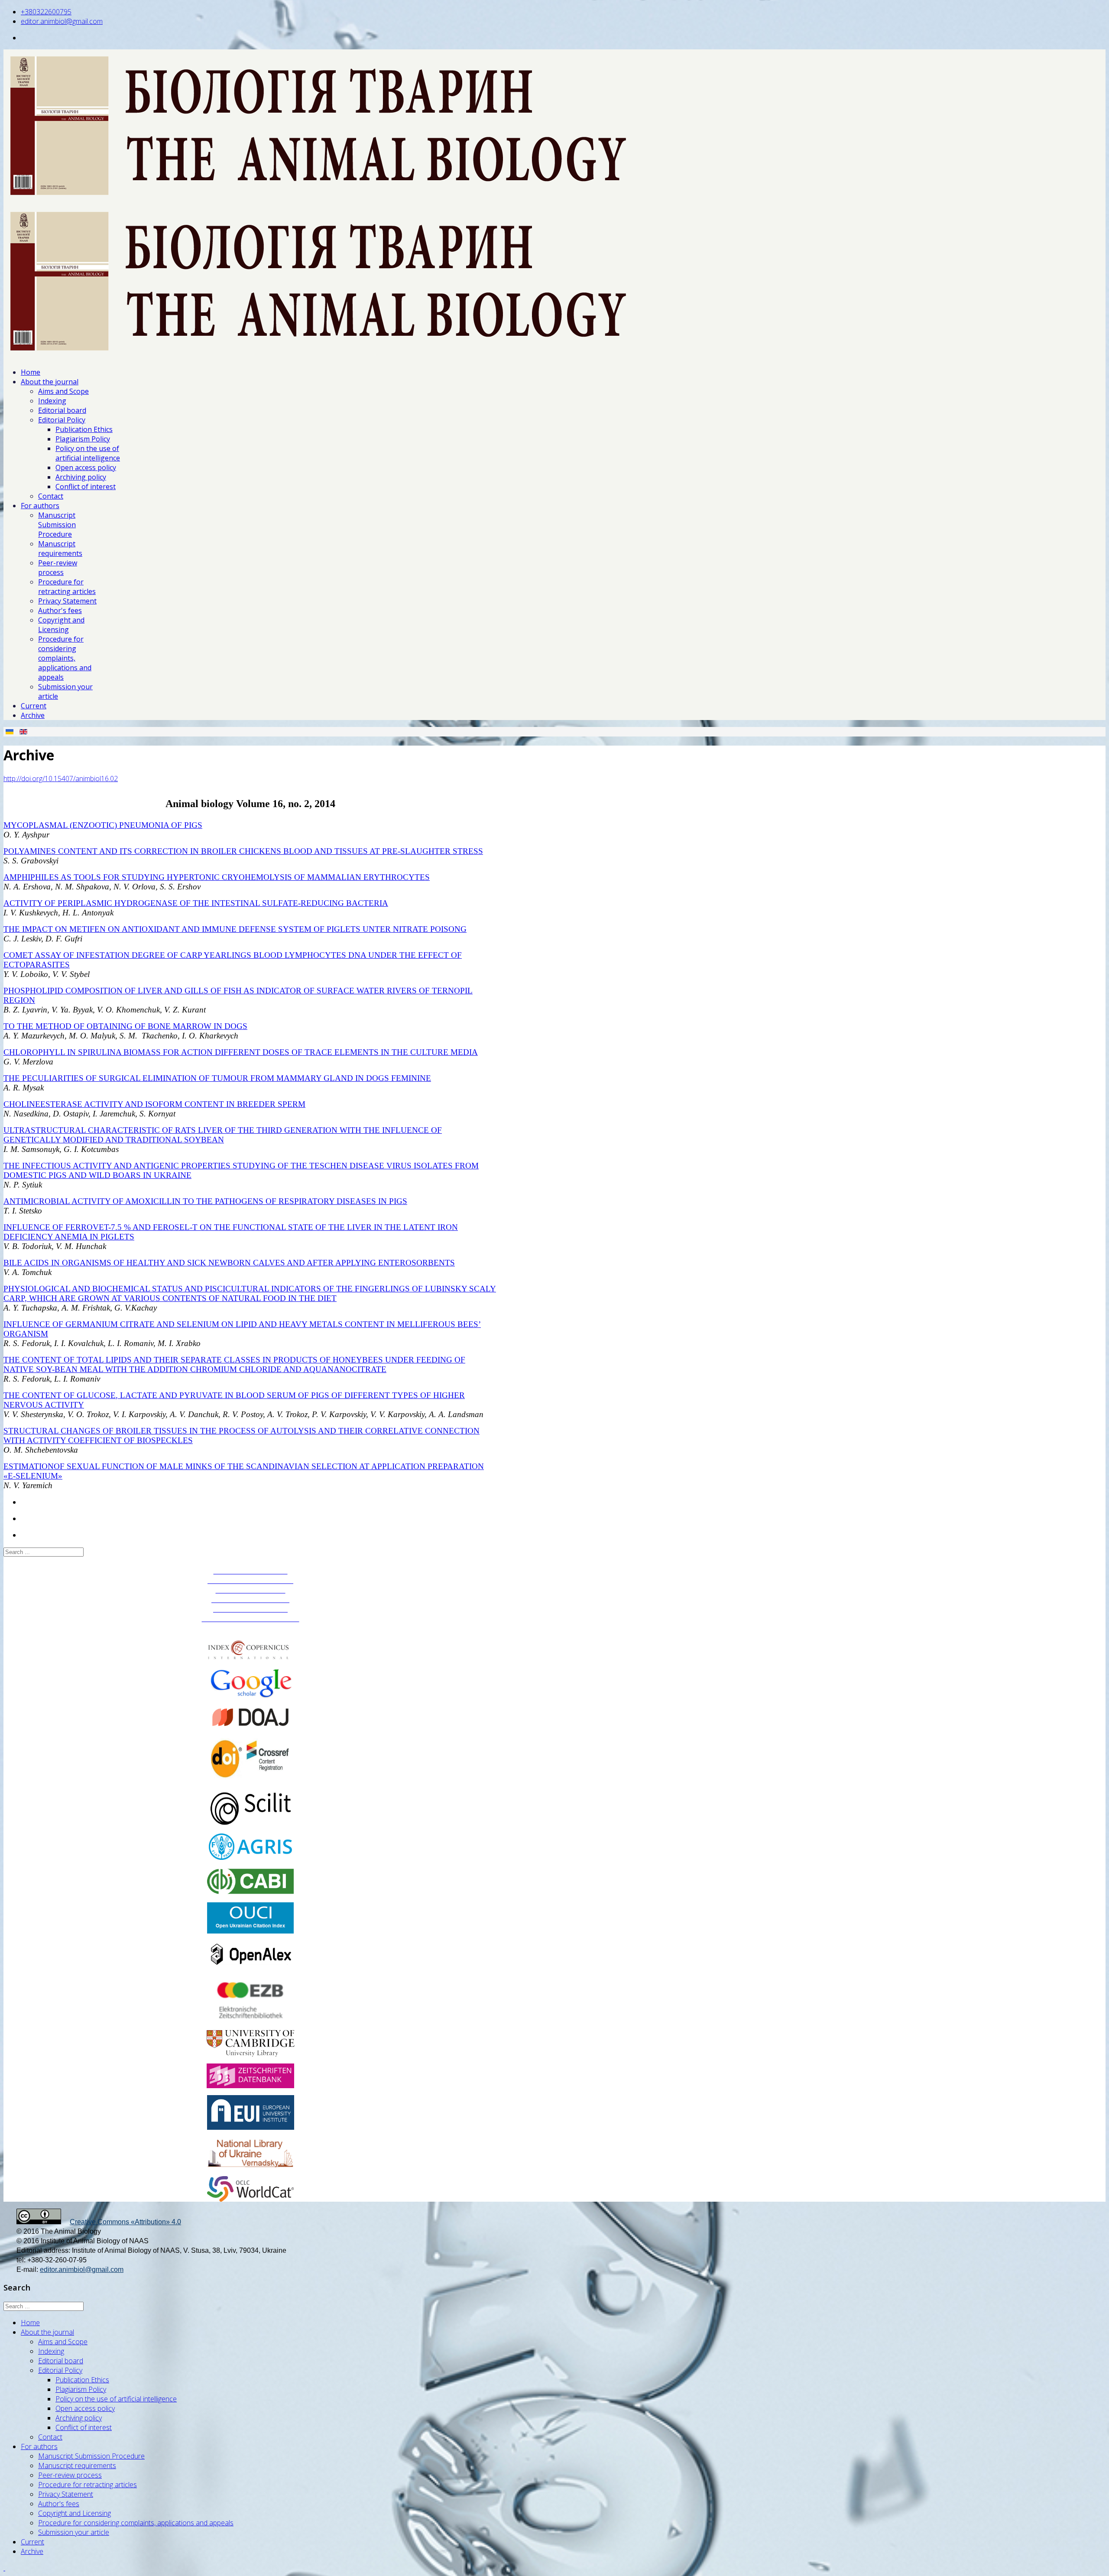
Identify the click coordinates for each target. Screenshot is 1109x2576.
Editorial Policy (62, 420)
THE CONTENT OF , (234, 1395)
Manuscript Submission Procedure (57, 525)
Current (34, 706)
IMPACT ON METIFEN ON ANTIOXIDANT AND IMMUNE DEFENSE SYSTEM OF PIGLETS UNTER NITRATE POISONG (244, 929)
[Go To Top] (4, 2568)
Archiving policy (81, 477)
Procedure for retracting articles (67, 587)
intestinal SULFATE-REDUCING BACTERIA (300, 903)
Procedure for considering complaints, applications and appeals (65, 658)
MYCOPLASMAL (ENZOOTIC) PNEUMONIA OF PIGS (103, 825)
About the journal (50, 382)
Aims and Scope (63, 391)
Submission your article (74, 2532)
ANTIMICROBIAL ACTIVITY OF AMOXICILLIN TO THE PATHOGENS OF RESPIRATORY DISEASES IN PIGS (205, 1201)
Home (31, 372)
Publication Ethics (84, 429)
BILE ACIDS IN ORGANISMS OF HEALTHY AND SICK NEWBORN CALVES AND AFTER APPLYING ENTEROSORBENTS (229, 1263)
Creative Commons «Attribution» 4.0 (125, 2222)
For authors (40, 506)
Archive (33, 715)
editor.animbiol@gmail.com (62, 21)
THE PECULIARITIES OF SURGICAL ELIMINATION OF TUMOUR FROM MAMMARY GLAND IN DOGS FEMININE (217, 1078)
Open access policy (86, 467)
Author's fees (60, 610)
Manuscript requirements (60, 548)
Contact (51, 496)
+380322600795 (46, 12)
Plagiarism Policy (83, 439)
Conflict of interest (86, 487)
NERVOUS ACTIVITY (44, 1405)
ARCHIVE (251, 1628)
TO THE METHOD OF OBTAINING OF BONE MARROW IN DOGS (125, 1026)
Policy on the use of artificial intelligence (88, 453)
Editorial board (62, 410)
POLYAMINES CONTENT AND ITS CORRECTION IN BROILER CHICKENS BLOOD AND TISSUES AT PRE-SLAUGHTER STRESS (243, 851)
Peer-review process (58, 568)
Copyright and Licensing (61, 625)
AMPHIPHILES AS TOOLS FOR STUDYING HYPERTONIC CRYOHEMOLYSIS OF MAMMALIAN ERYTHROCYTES (217, 877)
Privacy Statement (67, 601)
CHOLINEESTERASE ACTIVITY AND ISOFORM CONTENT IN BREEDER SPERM (154, 1104)
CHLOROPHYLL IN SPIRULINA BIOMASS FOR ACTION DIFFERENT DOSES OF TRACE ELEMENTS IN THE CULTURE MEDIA (241, 1052)
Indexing (52, 401)
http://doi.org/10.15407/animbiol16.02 (61, 779)
